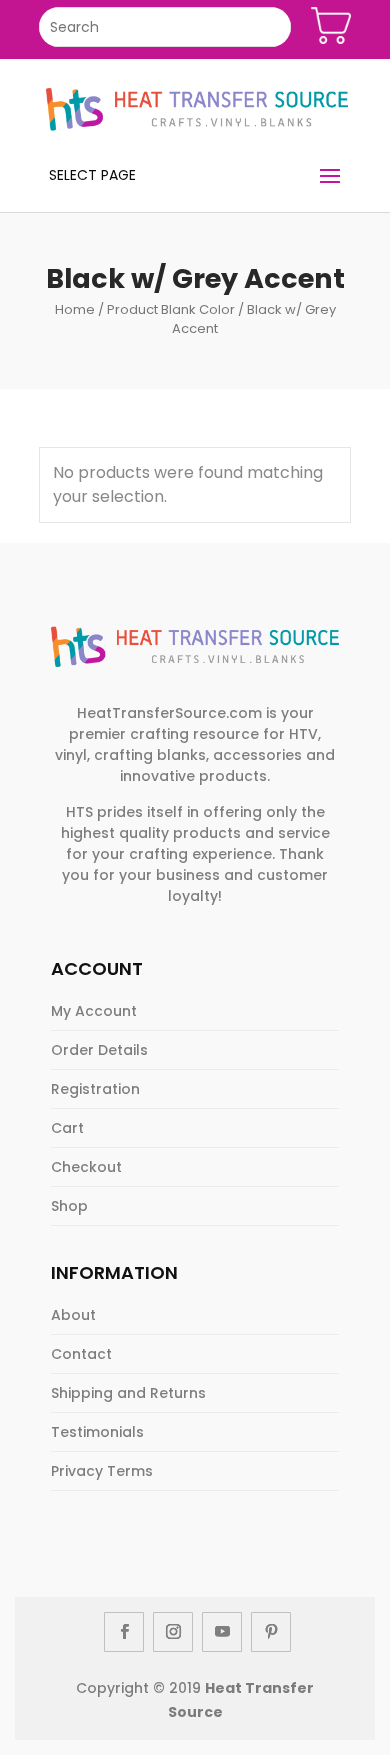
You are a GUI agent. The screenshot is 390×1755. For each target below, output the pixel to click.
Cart (67, 1128)
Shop (69, 1206)
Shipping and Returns (128, 1393)
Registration (95, 1089)
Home (75, 309)
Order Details (99, 1050)
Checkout (86, 1167)
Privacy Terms (102, 1471)
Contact (81, 1354)
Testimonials (97, 1432)
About (73, 1315)
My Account (94, 1011)
